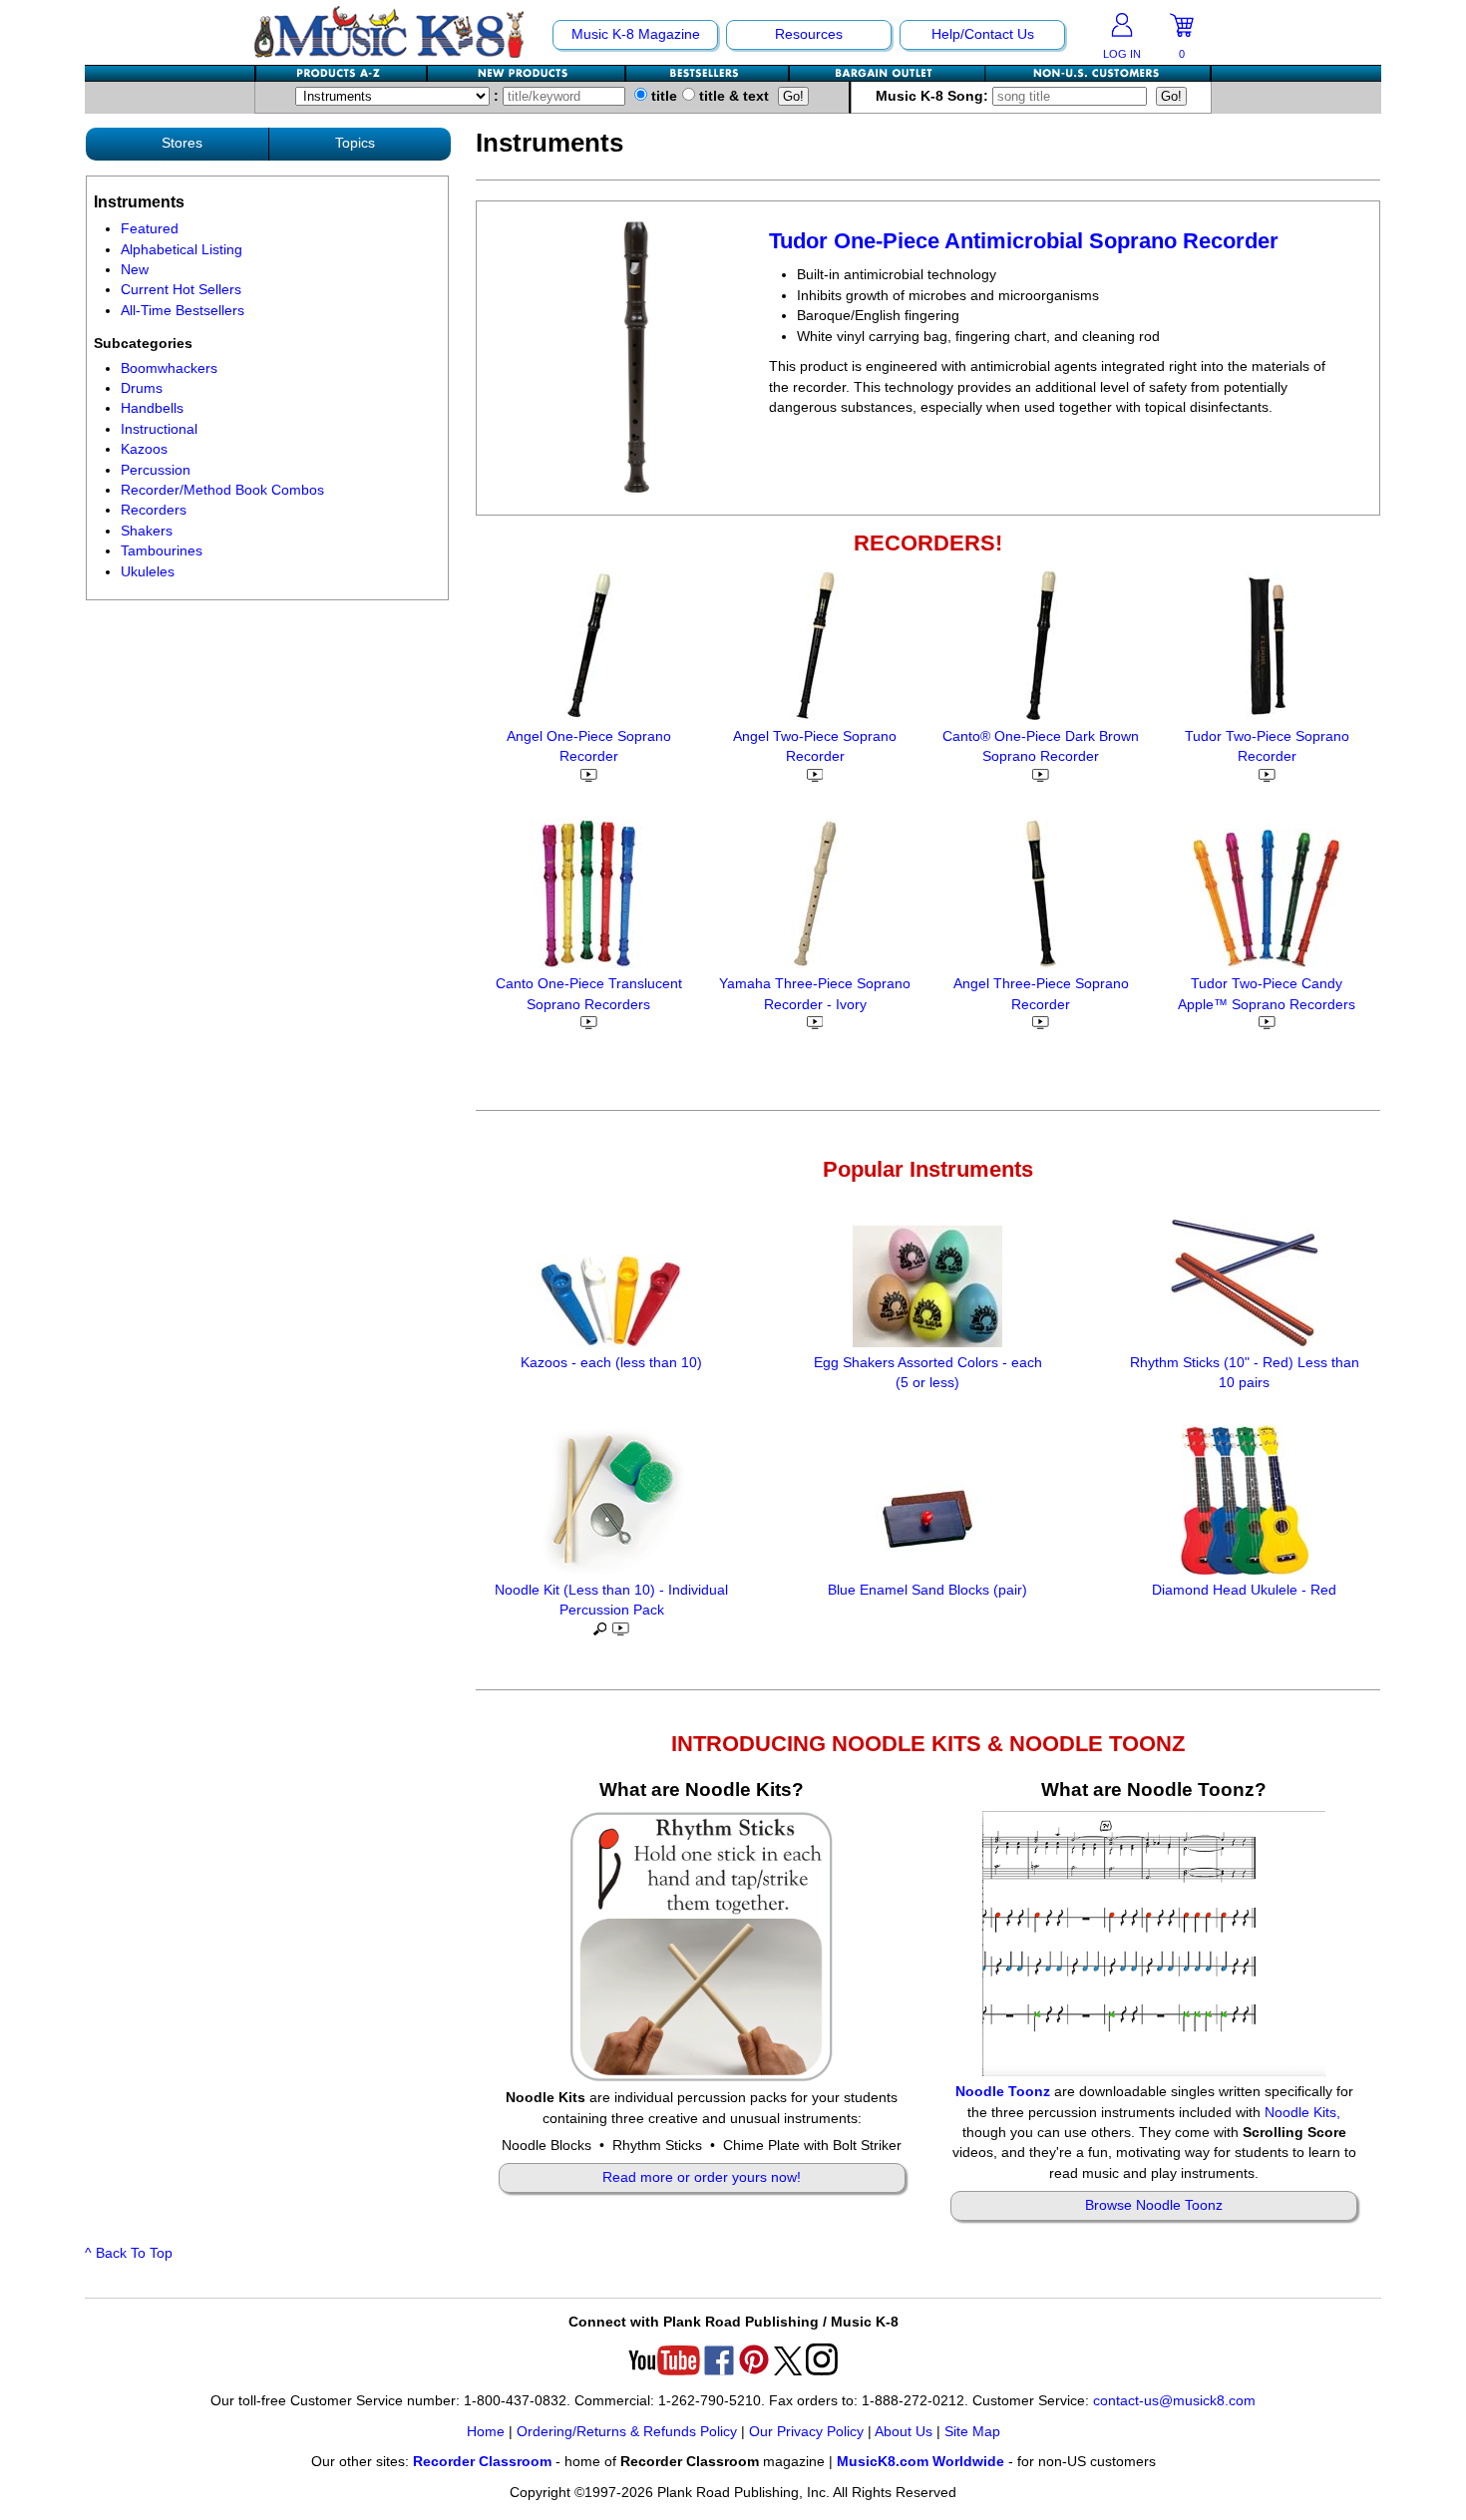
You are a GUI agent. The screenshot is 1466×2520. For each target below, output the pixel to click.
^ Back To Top (129, 2253)
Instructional (159, 429)
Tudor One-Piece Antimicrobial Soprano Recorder (1024, 241)
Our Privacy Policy (806, 2432)
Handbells (152, 408)
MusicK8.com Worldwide (920, 2462)
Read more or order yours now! (702, 2177)
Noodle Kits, (1302, 2113)
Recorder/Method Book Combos (222, 490)
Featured (150, 229)
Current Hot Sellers (181, 290)
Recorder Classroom (482, 2462)
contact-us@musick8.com (1174, 2401)
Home (486, 2432)
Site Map (972, 2432)
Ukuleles (148, 572)
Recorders (154, 510)
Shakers (147, 531)
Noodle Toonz (1003, 2092)
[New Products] (527, 73)
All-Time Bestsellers (183, 311)
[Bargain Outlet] (888, 73)
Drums (142, 388)
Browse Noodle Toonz (1154, 2205)
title (662, 96)
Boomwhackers (169, 368)
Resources (809, 34)
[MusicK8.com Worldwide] (1098, 73)
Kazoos (144, 449)
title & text (732, 96)
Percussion (156, 470)
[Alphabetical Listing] (342, 73)
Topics (355, 143)
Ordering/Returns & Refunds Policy (627, 2432)
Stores (182, 143)
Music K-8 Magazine (636, 34)
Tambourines (162, 551)
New (135, 270)
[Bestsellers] (708, 73)
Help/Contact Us (983, 34)
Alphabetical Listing (182, 250)
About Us (904, 2432)
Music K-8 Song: (934, 96)
